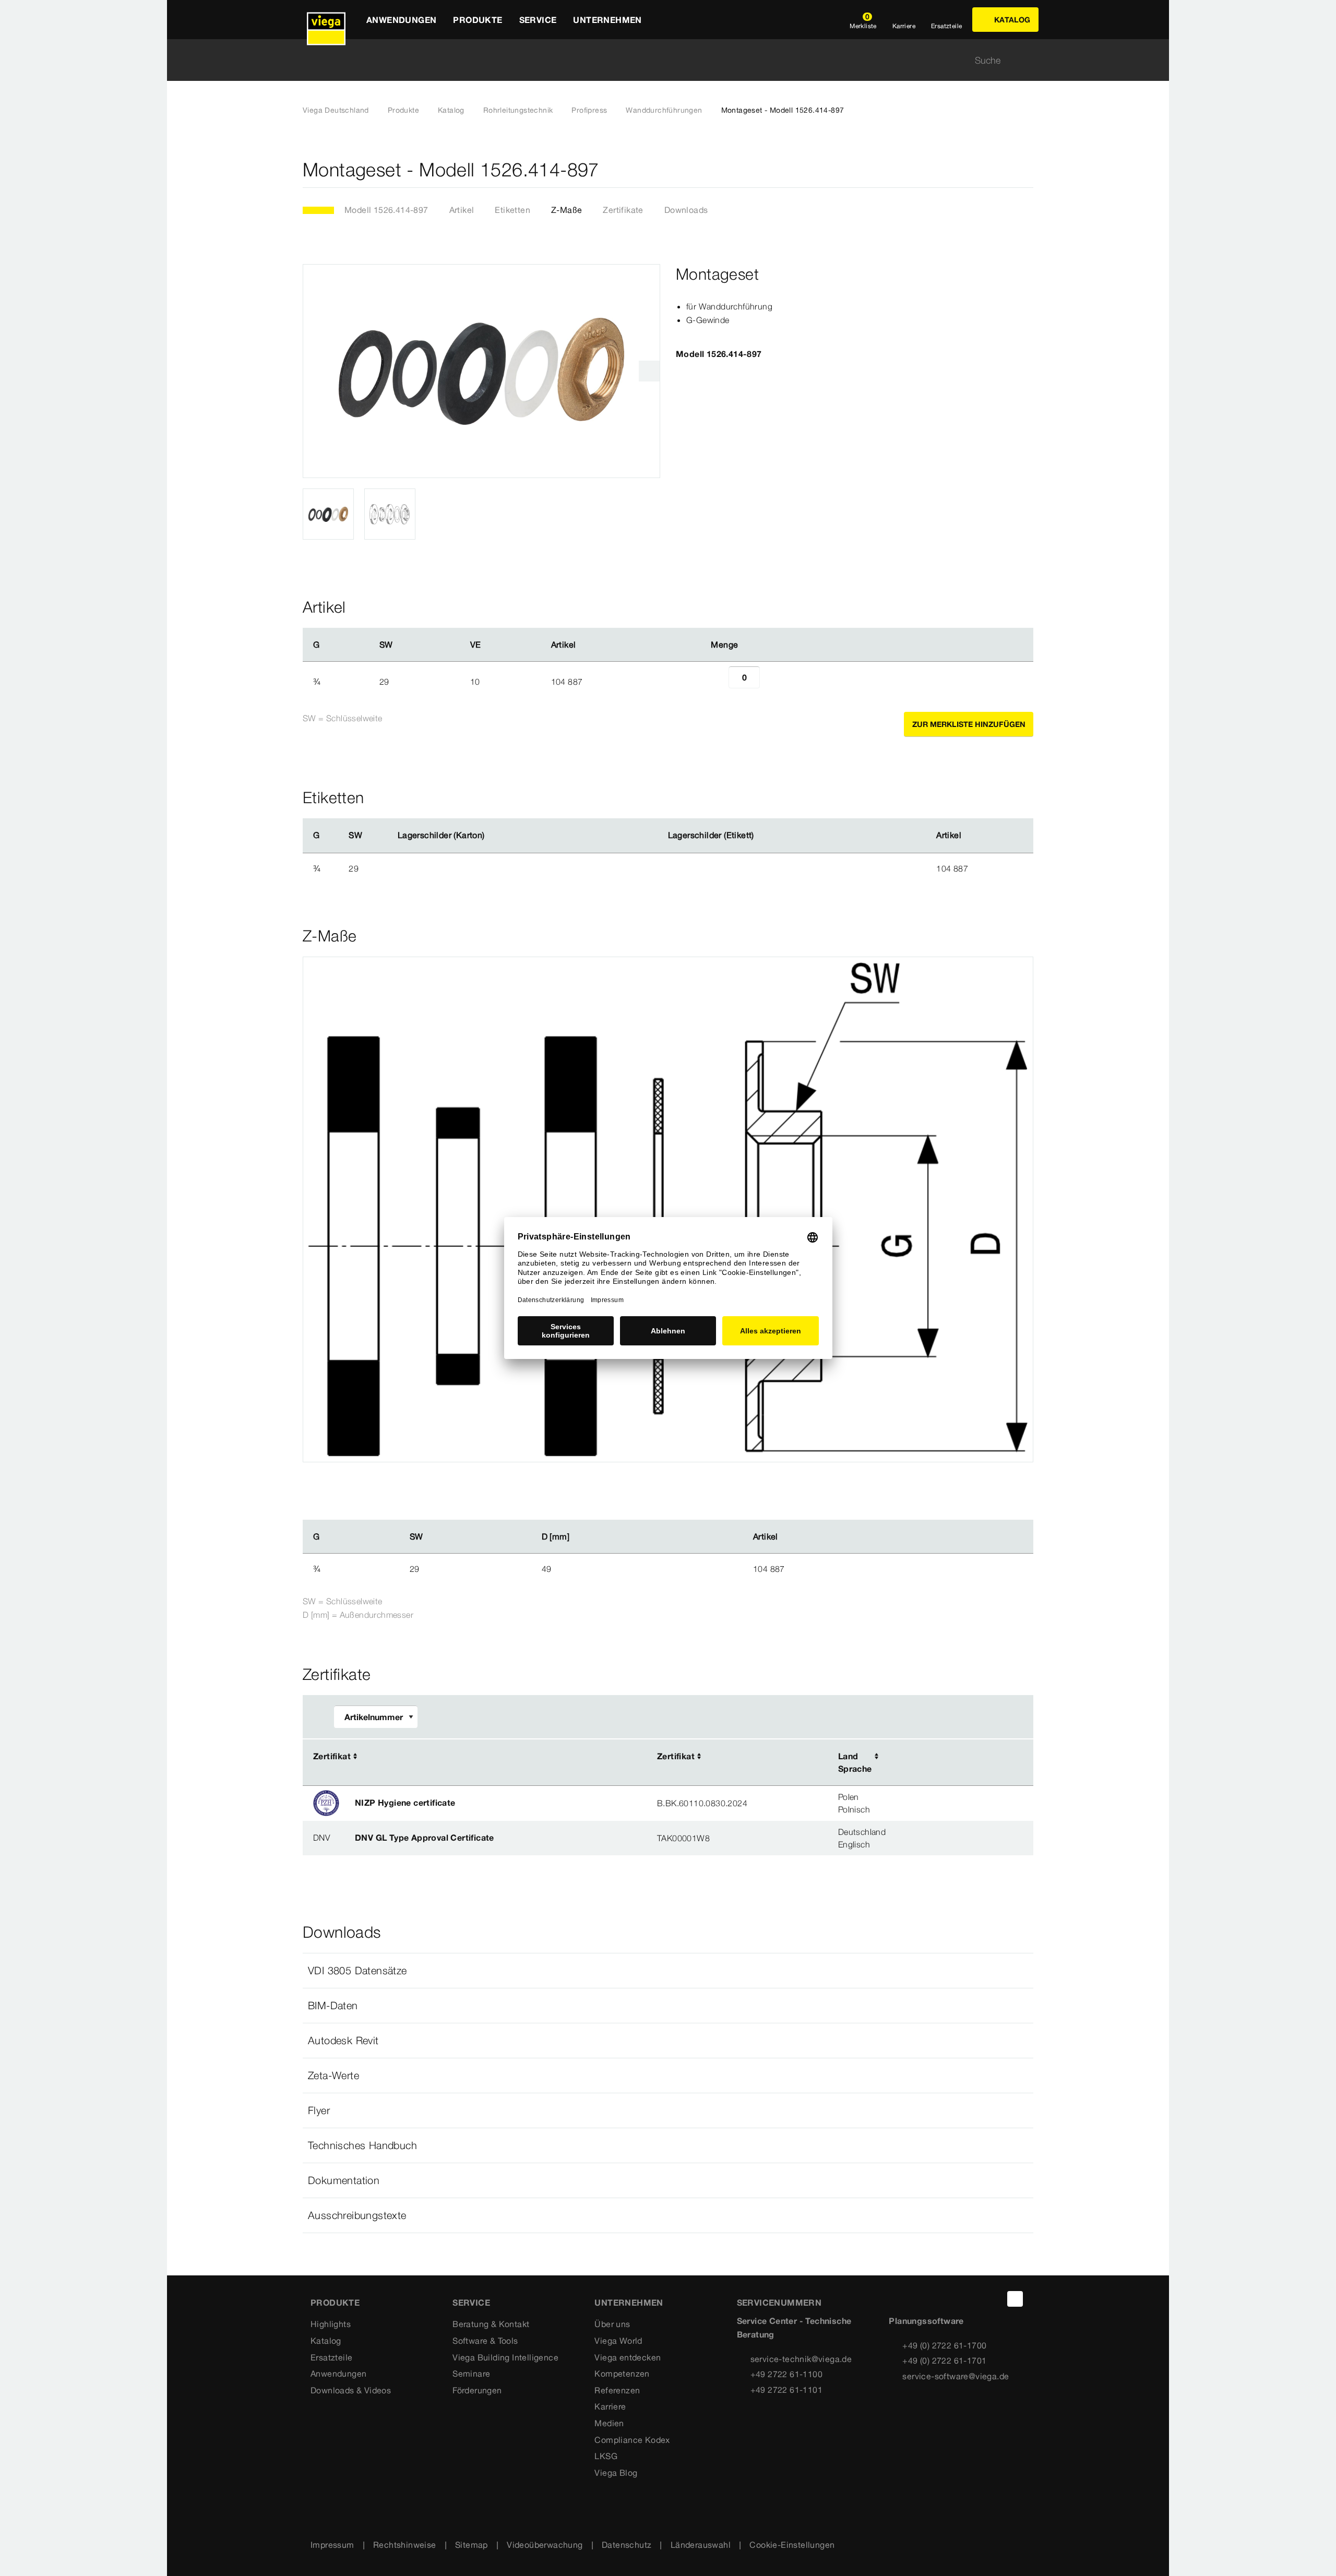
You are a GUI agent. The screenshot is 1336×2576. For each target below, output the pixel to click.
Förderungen (477, 2390)
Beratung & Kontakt (491, 2324)
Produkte (403, 110)
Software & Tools (485, 2341)
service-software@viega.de (956, 2376)
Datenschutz (627, 2545)
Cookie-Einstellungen (792, 2545)
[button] (668, 1971)
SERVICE (471, 2303)
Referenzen (617, 2390)
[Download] (949, 1757)
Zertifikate (623, 210)
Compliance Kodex (632, 2440)
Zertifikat (332, 1756)
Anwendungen (338, 2374)
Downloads (686, 210)
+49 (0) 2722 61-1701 (944, 2360)
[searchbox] (659, 60)
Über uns (612, 2324)
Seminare (471, 2374)
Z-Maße (566, 210)
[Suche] (1027, 60)
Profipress (589, 110)
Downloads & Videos (351, 2390)
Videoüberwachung (545, 2545)
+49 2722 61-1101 (786, 2390)
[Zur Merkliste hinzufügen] (1027, 170)
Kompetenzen (622, 2374)
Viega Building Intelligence (505, 2357)
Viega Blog (616, 2473)
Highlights (331, 2324)
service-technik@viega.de (801, 2359)
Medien (609, 2423)
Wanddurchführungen (664, 110)
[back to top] (1015, 2299)
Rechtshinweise (405, 2545)
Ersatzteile (331, 2357)
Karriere (610, 2406)
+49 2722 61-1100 (786, 2374)
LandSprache (855, 1762)
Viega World (618, 2341)
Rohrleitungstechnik (518, 110)
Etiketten (512, 210)
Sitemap (472, 2545)
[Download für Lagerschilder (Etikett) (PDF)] (762, 836)
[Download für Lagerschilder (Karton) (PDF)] (493, 836)
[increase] (771, 682)
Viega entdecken (628, 2357)
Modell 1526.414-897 (386, 210)
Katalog (451, 110)
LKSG (606, 2456)
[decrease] (717, 682)
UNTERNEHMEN (629, 2303)
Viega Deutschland (336, 110)
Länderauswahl (701, 2545)
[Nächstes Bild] (649, 371)
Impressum (332, 2545)
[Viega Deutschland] (326, 20)
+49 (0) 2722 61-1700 (944, 2345)
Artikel (462, 210)
